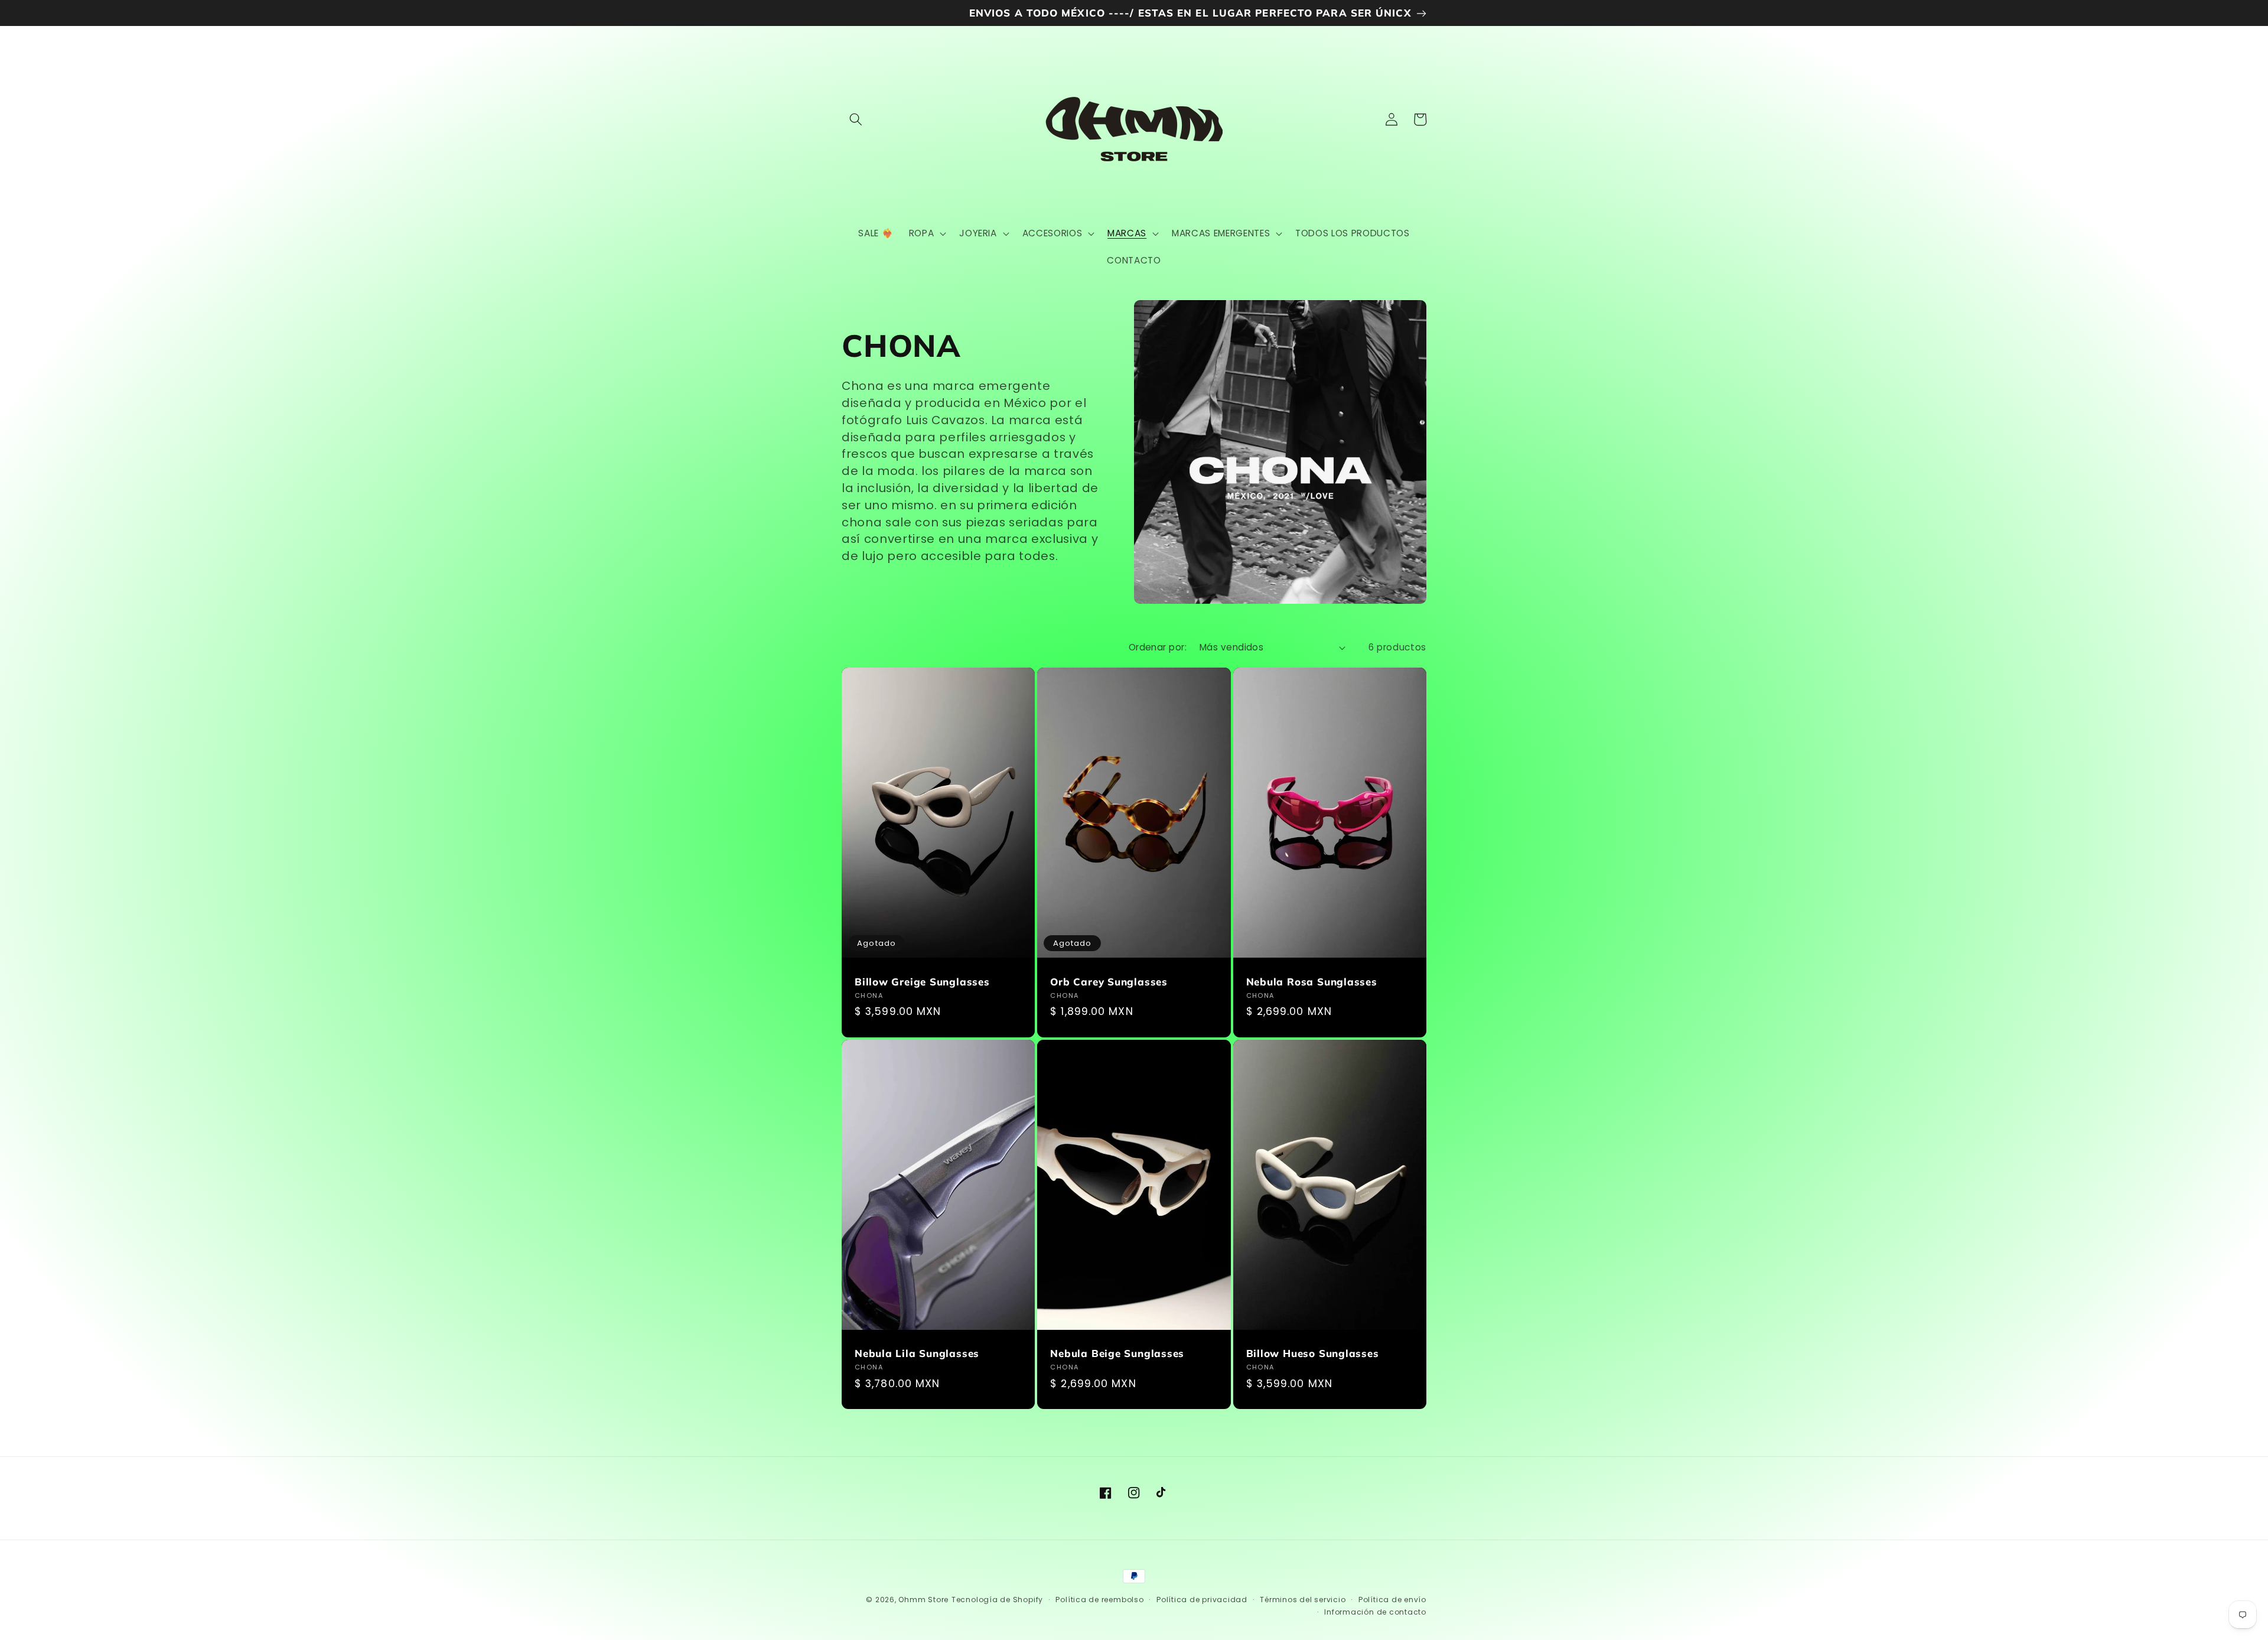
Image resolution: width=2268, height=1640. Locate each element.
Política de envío (1392, 1600)
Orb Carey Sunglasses (1109, 982)
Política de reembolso (1099, 1600)
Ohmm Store (923, 1600)
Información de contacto (1375, 1612)
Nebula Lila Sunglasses (917, 1353)
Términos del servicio (1303, 1600)
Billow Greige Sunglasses (922, 982)
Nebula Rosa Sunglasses (1312, 982)
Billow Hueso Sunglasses (1313, 1353)
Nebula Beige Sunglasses (1117, 1353)
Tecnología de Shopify (997, 1600)
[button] (856, 119)
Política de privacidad (1202, 1600)
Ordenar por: (1158, 647)
